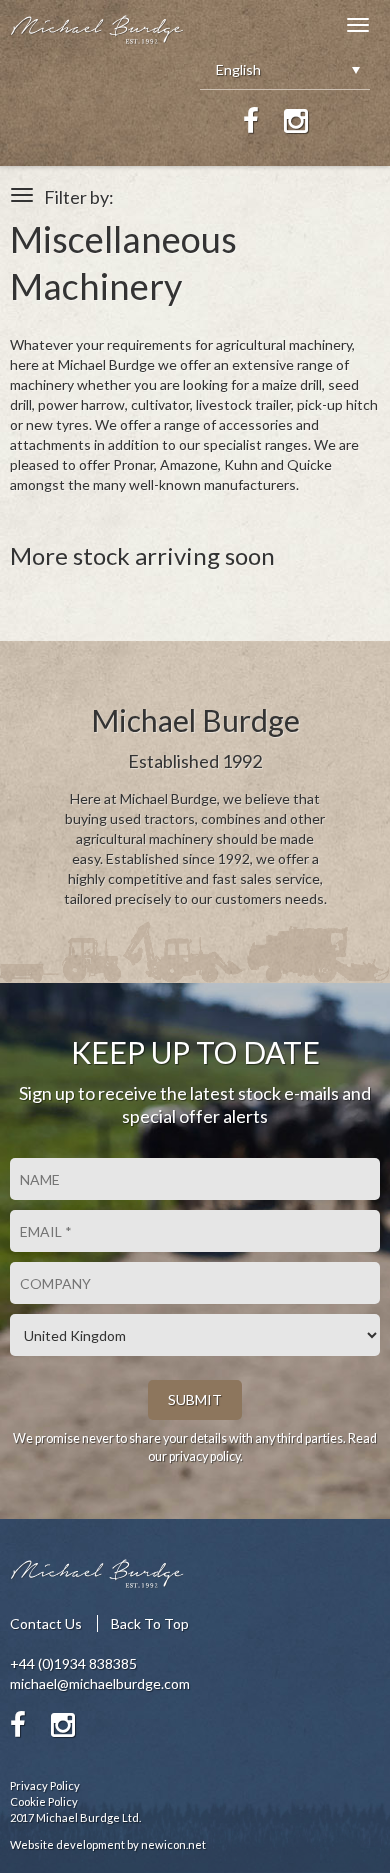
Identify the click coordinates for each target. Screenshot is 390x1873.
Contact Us (46, 1623)
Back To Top (150, 1623)
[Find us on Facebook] (251, 121)
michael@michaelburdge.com (100, 1683)
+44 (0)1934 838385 (73, 1663)
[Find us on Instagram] (296, 121)
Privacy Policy (45, 1785)
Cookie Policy (44, 1801)
